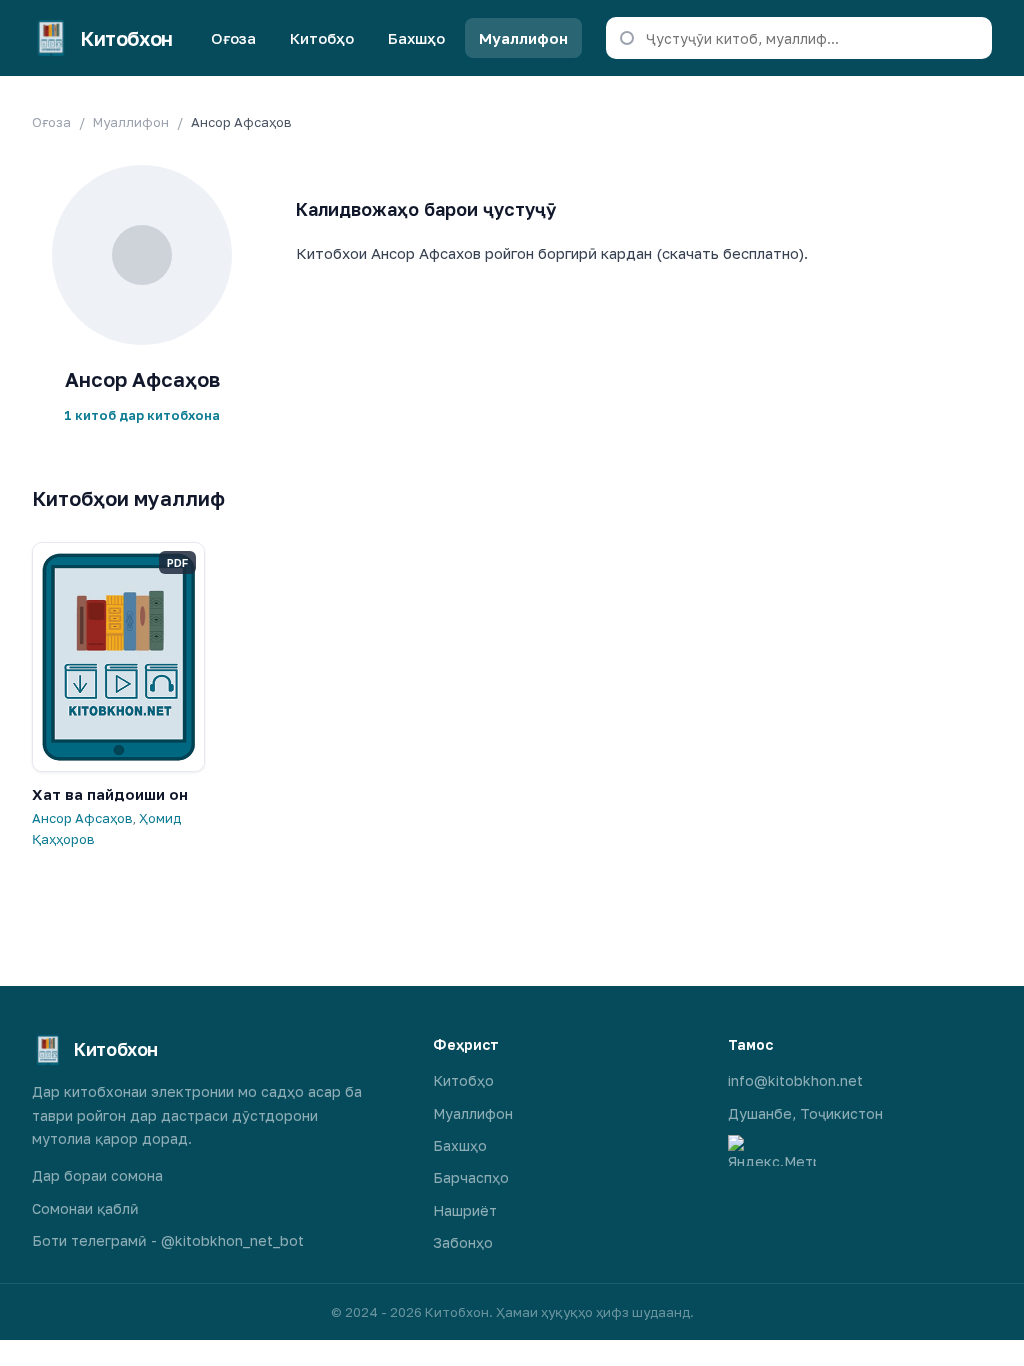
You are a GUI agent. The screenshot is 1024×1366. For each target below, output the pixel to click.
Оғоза (233, 38)
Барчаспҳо (471, 1177)
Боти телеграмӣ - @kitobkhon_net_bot (168, 1240)
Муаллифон (523, 38)
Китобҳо (322, 38)
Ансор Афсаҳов (82, 818)
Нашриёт (465, 1210)
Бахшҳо (416, 38)
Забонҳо (463, 1242)
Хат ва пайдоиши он (110, 794)
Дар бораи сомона (97, 1175)
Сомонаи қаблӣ (85, 1208)
